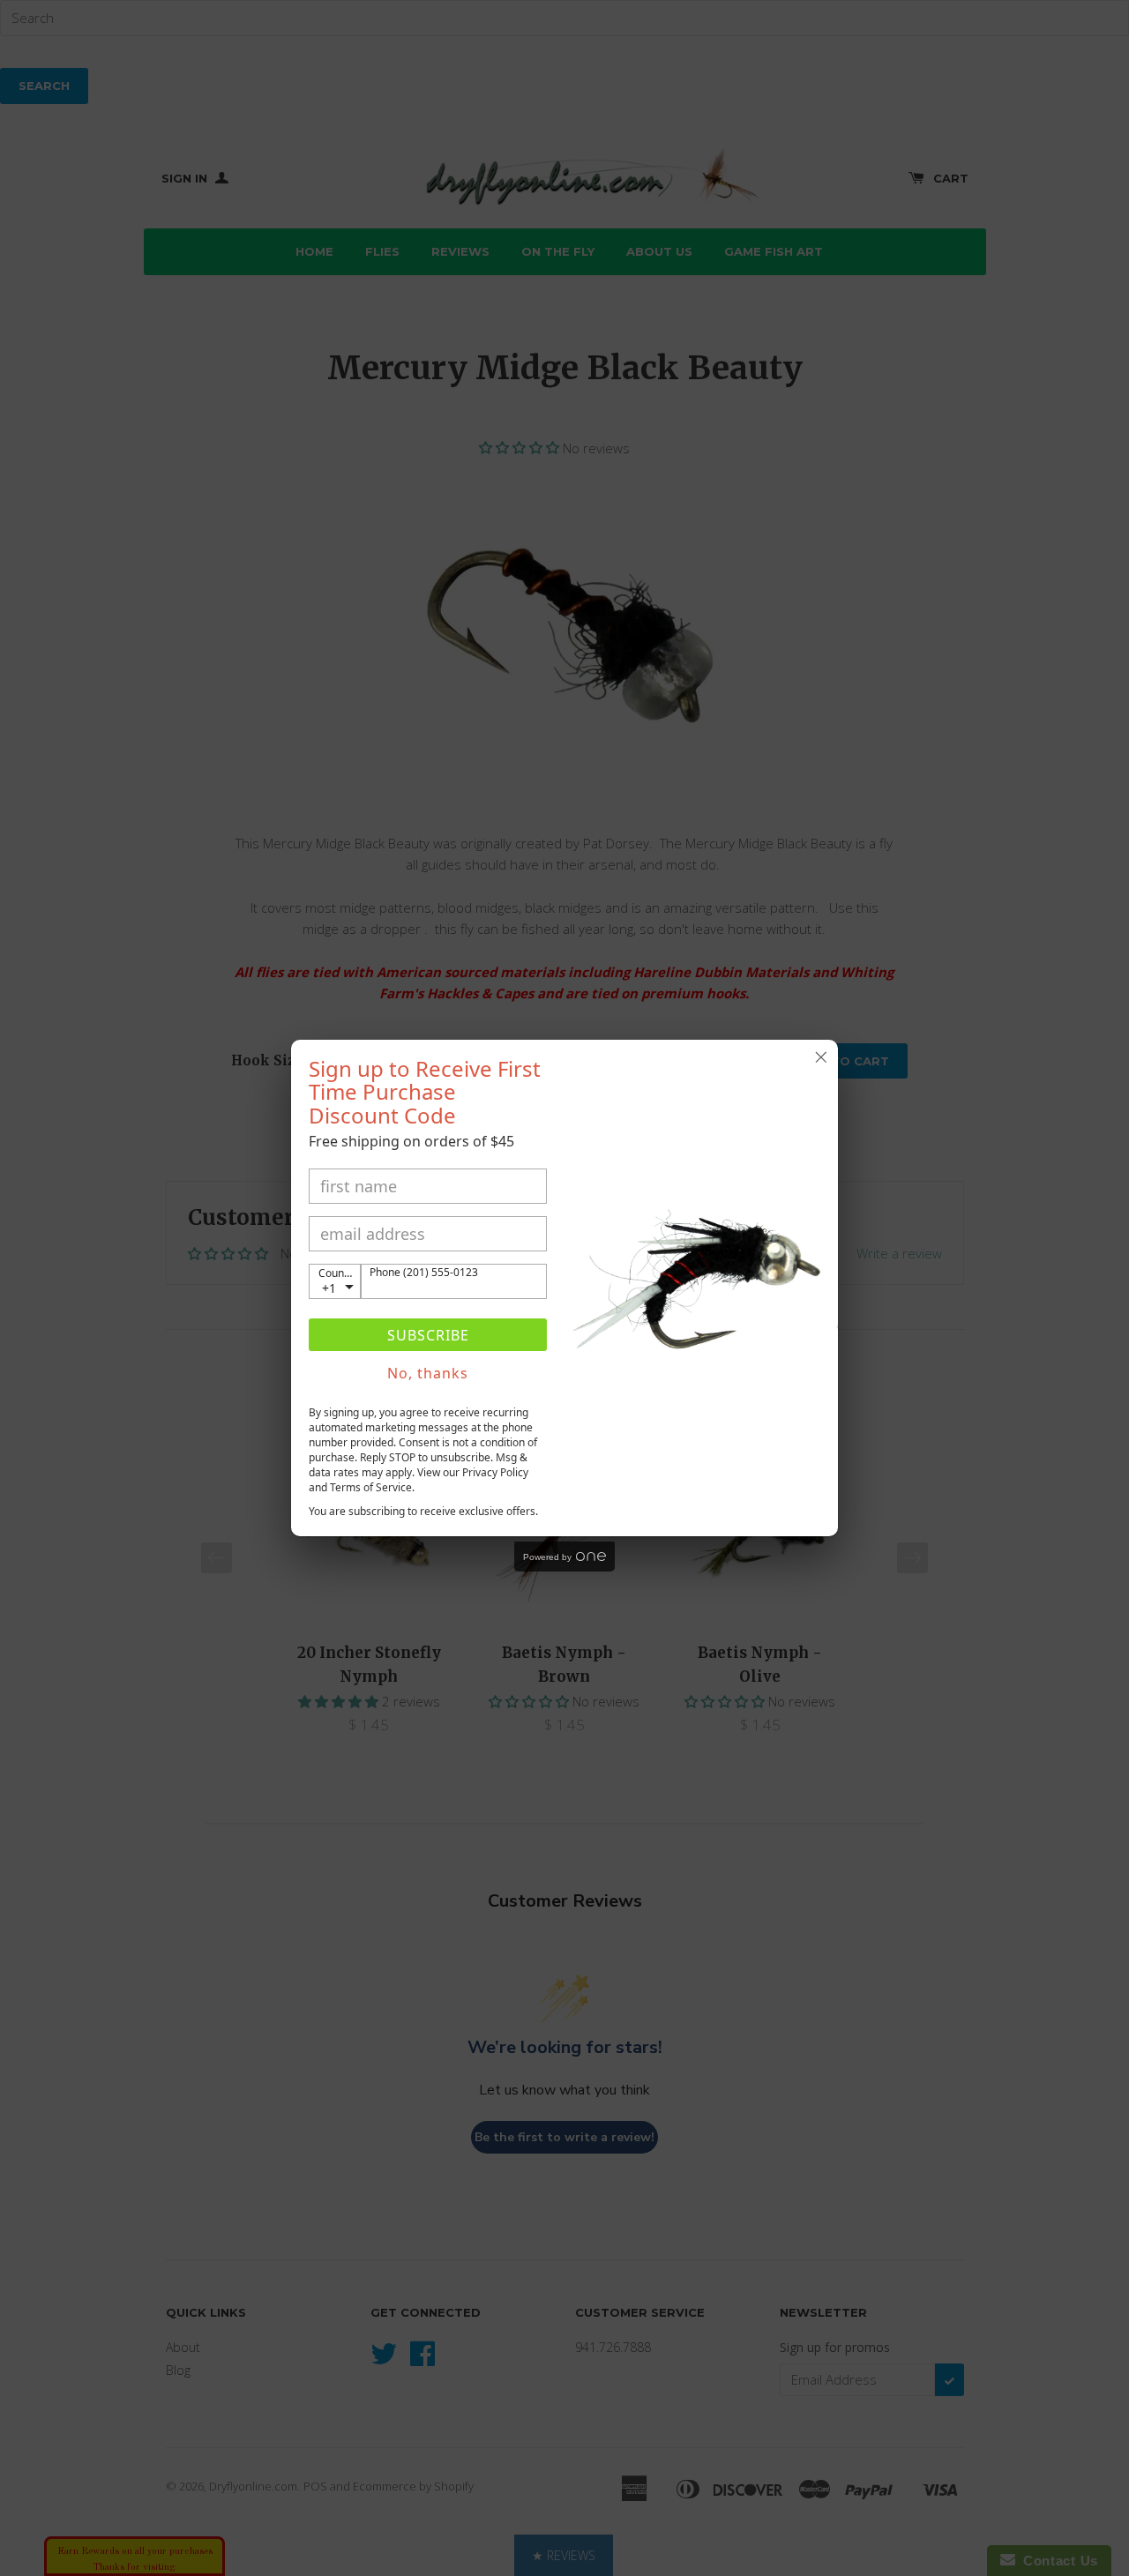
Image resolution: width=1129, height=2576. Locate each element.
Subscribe (428, 1335)
